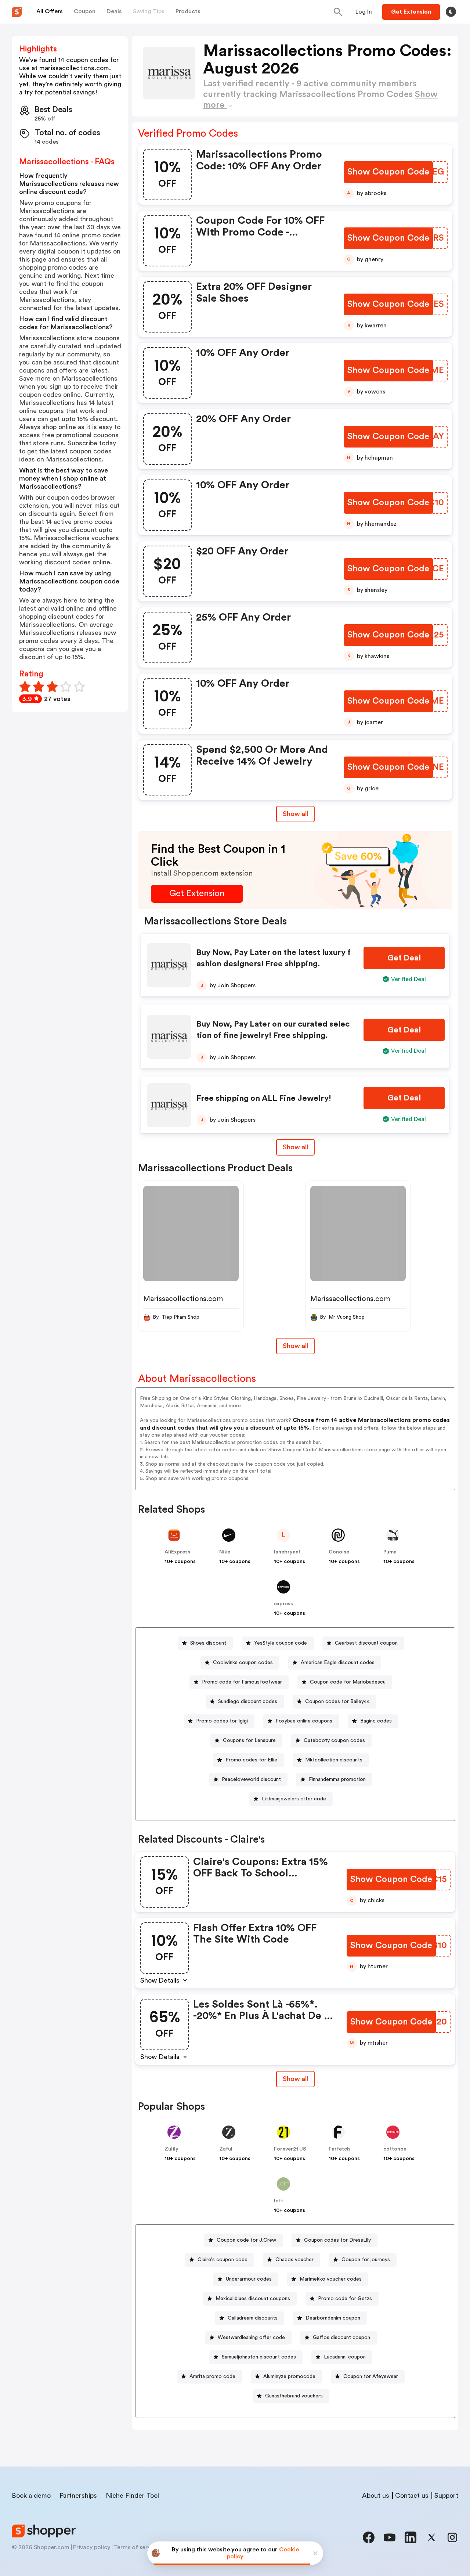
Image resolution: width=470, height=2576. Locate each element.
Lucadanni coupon (345, 2357)
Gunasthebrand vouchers (294, 2396)
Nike (225, 1552)
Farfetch (339, 2149)
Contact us (412, 2496)
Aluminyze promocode (289, 2376)
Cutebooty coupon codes (334, 1740)
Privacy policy (92, 2547)
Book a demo (31, 2496)
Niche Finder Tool (132, 2496)
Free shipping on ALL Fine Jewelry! (264, 1098)
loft (279, 2201)
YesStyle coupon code (281, 1643)
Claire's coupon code (223, 2260)
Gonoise (339, 1552)
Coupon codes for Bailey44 (337, 1702)
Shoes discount (208, 1643)
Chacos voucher (294, 2260)
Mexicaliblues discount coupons (253, 2299)
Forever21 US (290, 2149)
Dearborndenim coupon (333, 2318)
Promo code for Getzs (345, 2299)
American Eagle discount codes (338, 1663)
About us (376, 2496)
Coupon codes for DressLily (337, 2240)
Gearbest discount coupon (366, 1643)
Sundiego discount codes (248, 1702)
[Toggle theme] (451, 12)
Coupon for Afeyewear (371, 2376)
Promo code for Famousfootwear (242, 1682)
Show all (295, 814)
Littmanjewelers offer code (294, 1799)
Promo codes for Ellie (251, 1760)
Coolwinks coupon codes (243, 1663)
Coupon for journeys (366, 2260)
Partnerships (78, 2496)
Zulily (171, 2149)
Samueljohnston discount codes (259, 2357)
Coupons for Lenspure (249, 1740)
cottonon (395, 2149)
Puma (390, 1552)
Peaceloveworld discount (251, 1779)
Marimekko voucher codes (331, 2279)
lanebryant (287, 1552)
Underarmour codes (249, 2279)
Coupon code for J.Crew (246, 2240)
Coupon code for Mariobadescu (348, 1682)
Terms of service (136, 2547)
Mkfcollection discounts (334, 1760)
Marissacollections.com (183, 1299)
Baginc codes (376, 1721)
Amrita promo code (212, 2376)
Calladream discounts (253, 2318)
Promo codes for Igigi (222, 1721)
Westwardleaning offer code (251, 2338)
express (283, 1604)
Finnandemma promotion (337, 1779)
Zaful (226, 2149)
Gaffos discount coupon (341, 2338)
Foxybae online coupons (304, 1721)
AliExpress (177, 1552)
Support (446, 2496)
